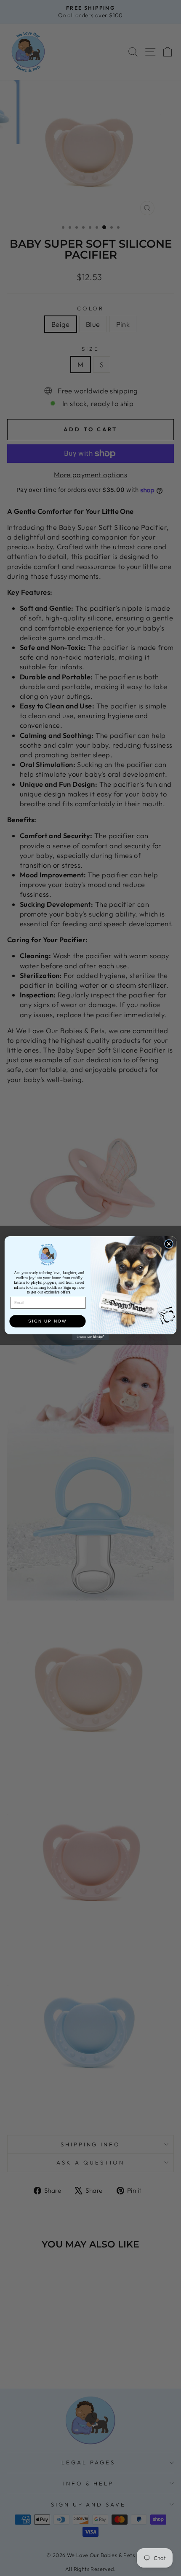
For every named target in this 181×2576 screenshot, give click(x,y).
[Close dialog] (169, 1244)
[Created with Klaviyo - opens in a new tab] (90, 1337)
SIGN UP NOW (47, 1321)
